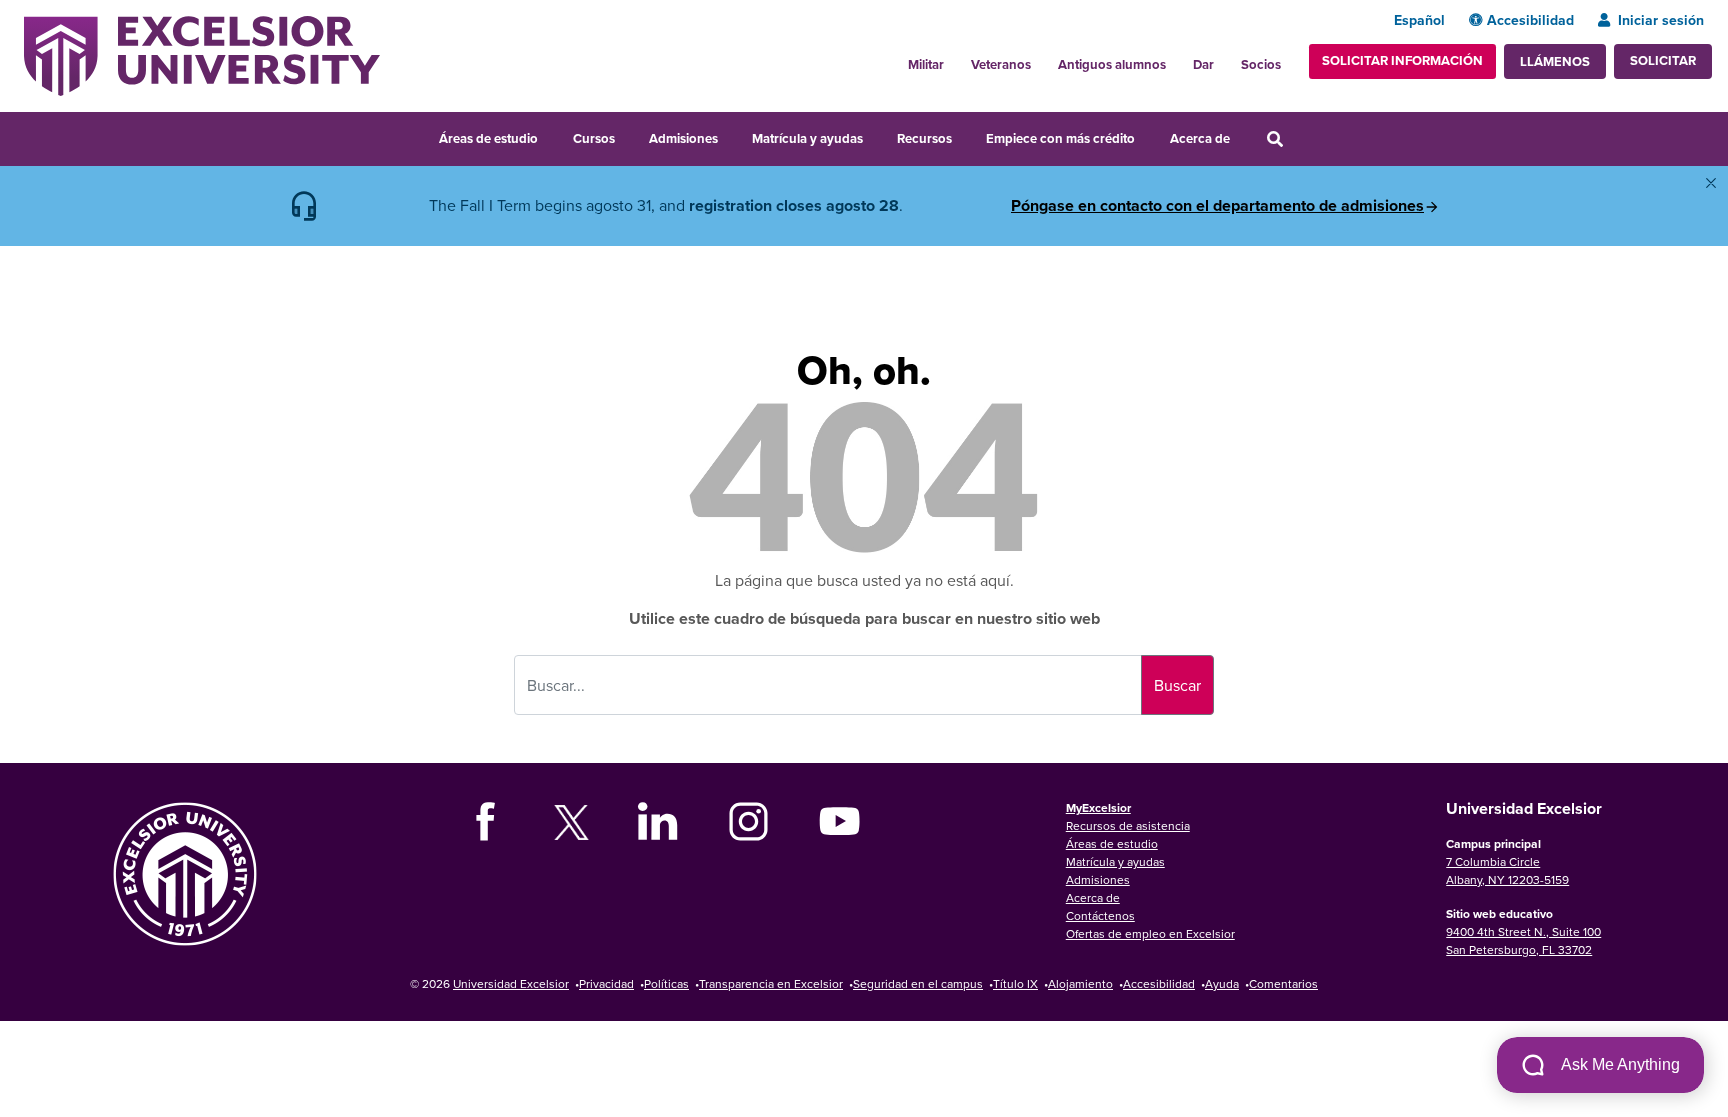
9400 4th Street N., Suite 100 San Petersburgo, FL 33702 (1523, 940)
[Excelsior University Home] (202, 54)
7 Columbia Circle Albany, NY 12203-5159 (1507, 870)
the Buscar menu (1302, 136)
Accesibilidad (1530, 20)
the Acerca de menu (1243, 136)
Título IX (1015, 983)
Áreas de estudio (488, 138)
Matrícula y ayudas (807, 138)
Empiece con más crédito (1060, 138)
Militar (926, 64)
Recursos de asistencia (1128, 825)
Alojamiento (1080, 983)
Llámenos (1555, 61)
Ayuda (1222, 983)
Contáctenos (1100, 915)
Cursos (594, 138)
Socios (1261, 64)
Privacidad (606, 983)
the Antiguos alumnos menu (1177, 59)
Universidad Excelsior (511, 983)
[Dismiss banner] (1711, 183)
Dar (1203, 64)
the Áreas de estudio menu (551, 136)
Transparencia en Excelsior (771, 983)
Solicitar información (1402, 60)
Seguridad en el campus (918, 983)
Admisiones (683, 138)
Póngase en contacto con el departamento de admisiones (1217, 206)
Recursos (924, 138)
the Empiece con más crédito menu (1149, 136)
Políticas (666, 983)
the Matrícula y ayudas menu (876, 136)
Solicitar (1663, 60)
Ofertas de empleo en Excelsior (1150, 933)
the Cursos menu (628, 136)
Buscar (1177, 685)
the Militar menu (955, 59)
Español (1419, 20)
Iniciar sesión (1661, 20)
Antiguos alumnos (1112, 64)
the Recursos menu (965, 136)
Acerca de (1200, 138)
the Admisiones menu (731, 136)
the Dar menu (1225, 59)
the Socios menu (1289, 59)
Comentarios (1283, 983)
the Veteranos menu (1042, 59)
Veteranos (1001, 64)
